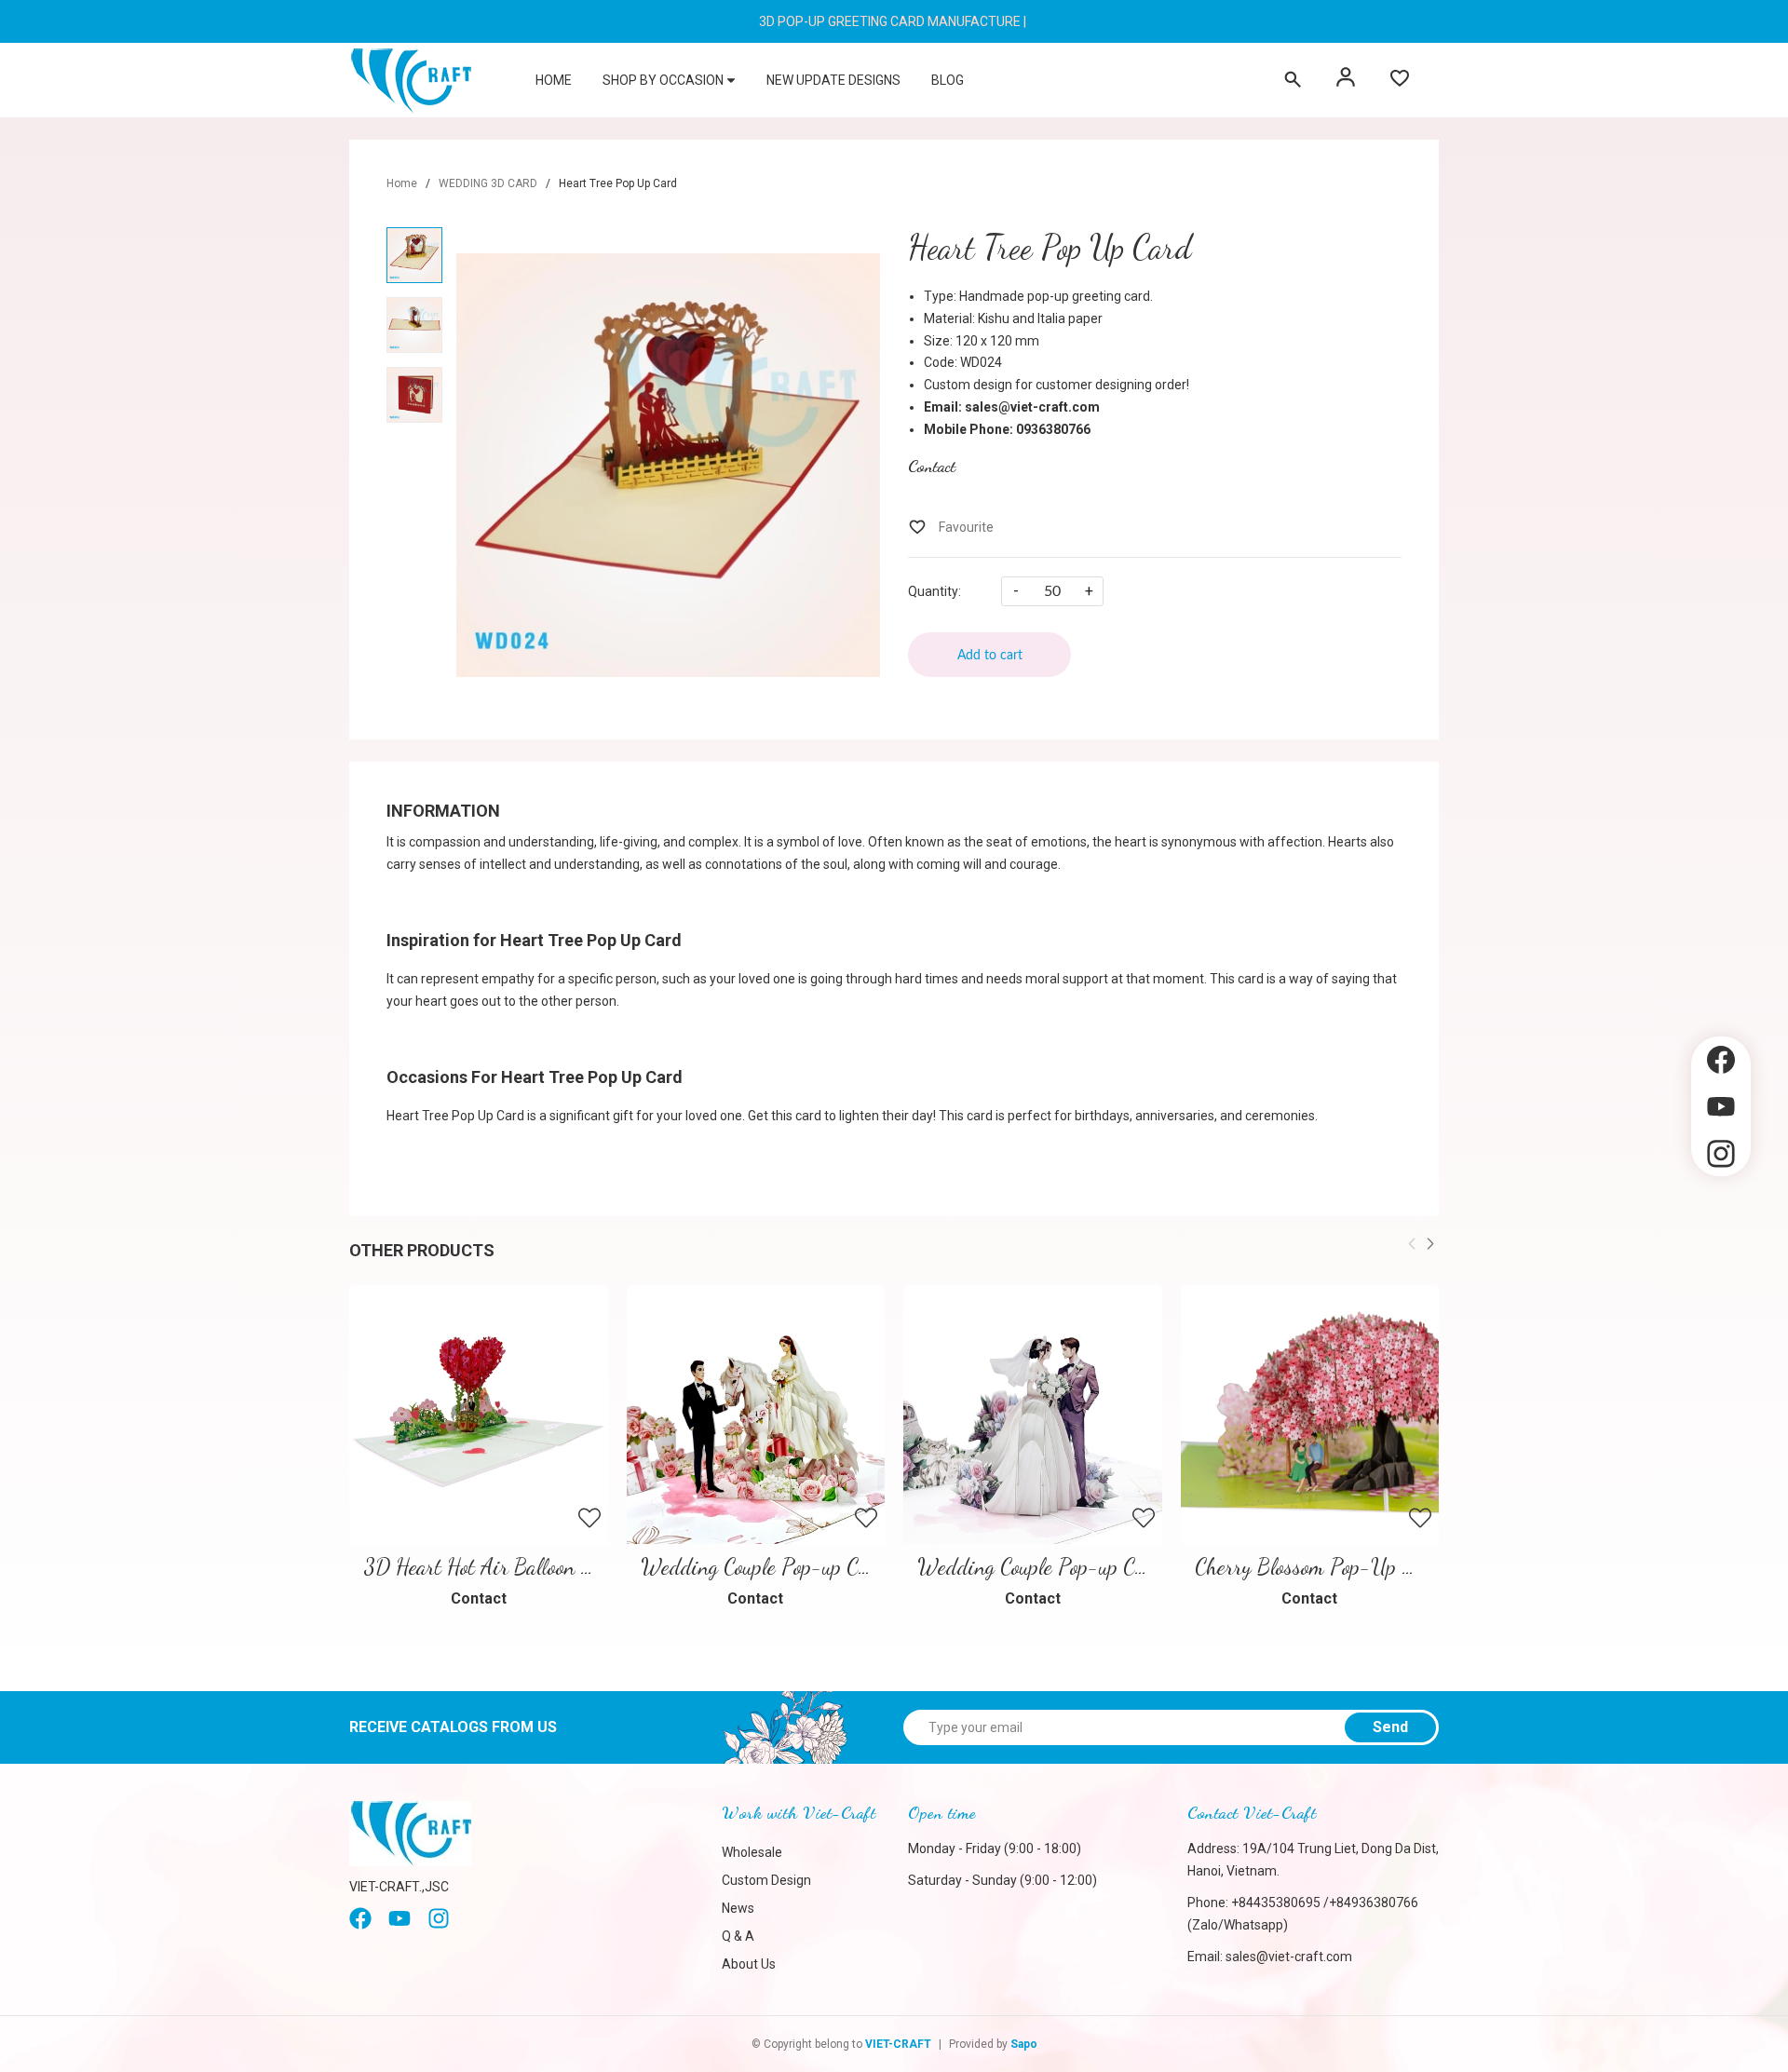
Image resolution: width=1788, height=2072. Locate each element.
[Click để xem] (668, 465)
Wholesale (752, 1852)
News (738, 1908)
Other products (422, 1250)
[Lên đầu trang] (1721, 1208)
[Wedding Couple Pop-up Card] (1033, 1415)
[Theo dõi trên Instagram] (1721, 1154)
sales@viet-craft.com (1289, 1957)
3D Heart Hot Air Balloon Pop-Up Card (528, 1567)
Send (1390, 1727)
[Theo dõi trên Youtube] (1721, 1107)
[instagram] (439, 1925)
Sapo (1024, 2044)
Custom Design (766, 1880)
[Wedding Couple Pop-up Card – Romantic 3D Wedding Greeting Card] (756, 1415)
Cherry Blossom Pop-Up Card (1318, 1567)
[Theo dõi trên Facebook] (1721, 1060)
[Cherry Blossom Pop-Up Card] (1310, 1415)
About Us (749, 1964)
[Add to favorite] (951, 527)
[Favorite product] (1400, 80)
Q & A (738, 1936)
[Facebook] (360, 1925)
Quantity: (935, 591)
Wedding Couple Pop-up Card (1040, 1567)
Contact (932, 466)
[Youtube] (400, 1925)
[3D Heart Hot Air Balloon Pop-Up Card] (479, 1415)
